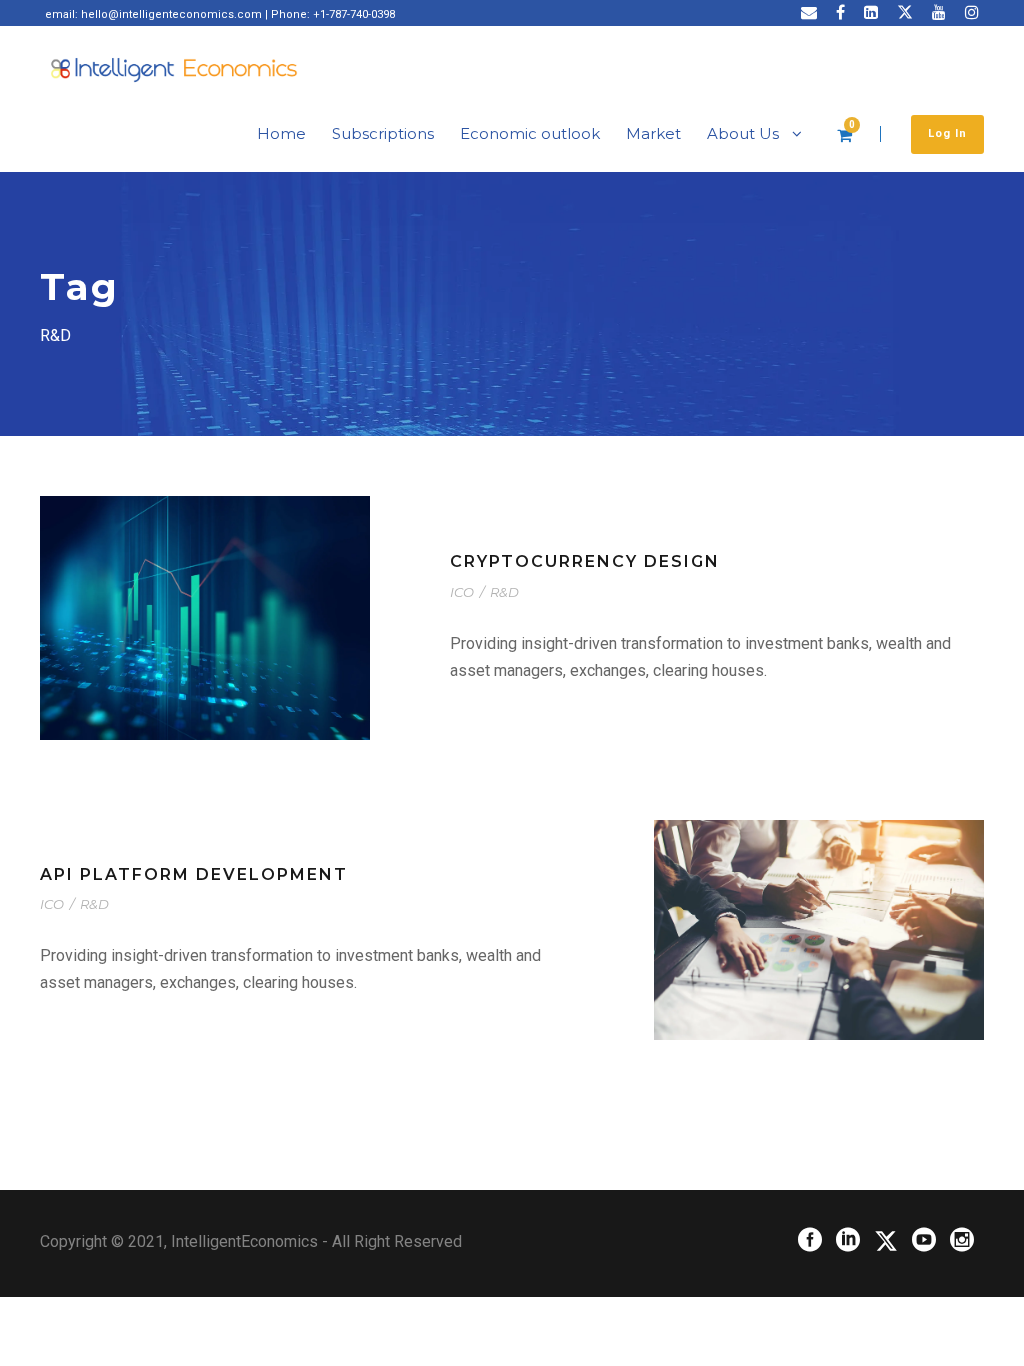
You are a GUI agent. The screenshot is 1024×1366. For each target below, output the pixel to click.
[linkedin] (871, 12)
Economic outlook (530, 133)
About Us (743, 133)
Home (281, 133)
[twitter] (905, 12)
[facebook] (840, 12)
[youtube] (939, 12)
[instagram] (972, 12)
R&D (504, 592)
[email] (809, 12)
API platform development (194, 874)
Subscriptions (383, 133)
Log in (947, 133)
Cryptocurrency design (585, 561)
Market (653, 133)
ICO (462, 592)
